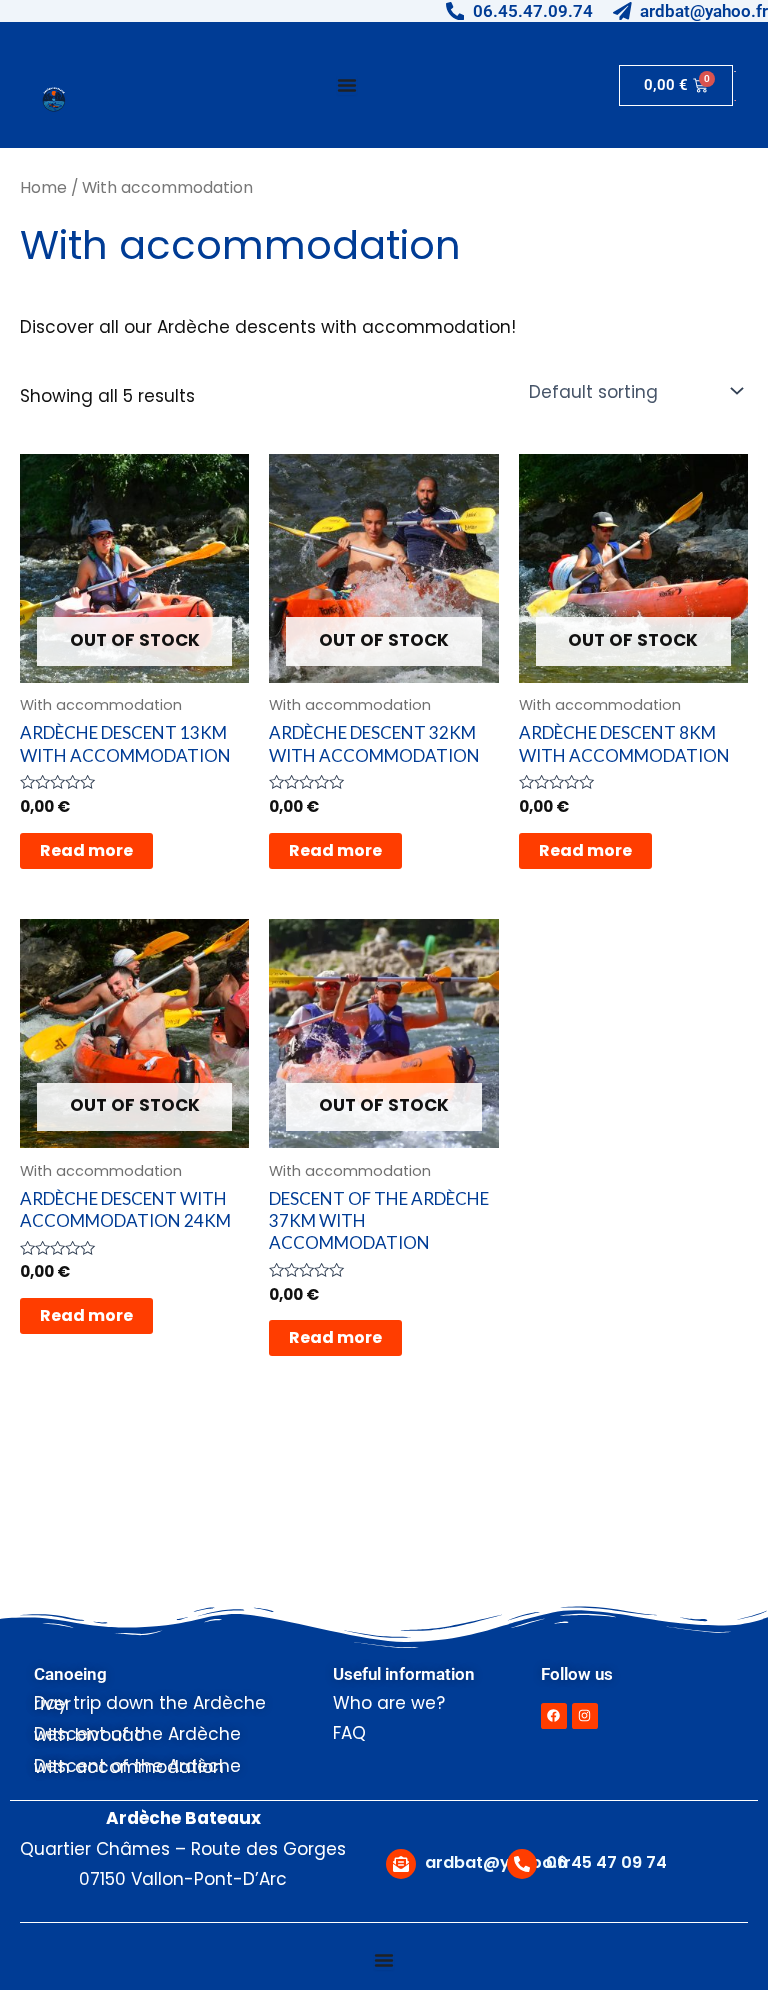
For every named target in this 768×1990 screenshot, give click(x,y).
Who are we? (389, 1703)
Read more (86, 850)
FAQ (349, 1733)
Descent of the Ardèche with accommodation (137, 1766)
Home (43, 187)
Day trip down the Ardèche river (150, 1703)
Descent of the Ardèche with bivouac (137, 1734)
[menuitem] (735, 71)
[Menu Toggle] (347, 85)
